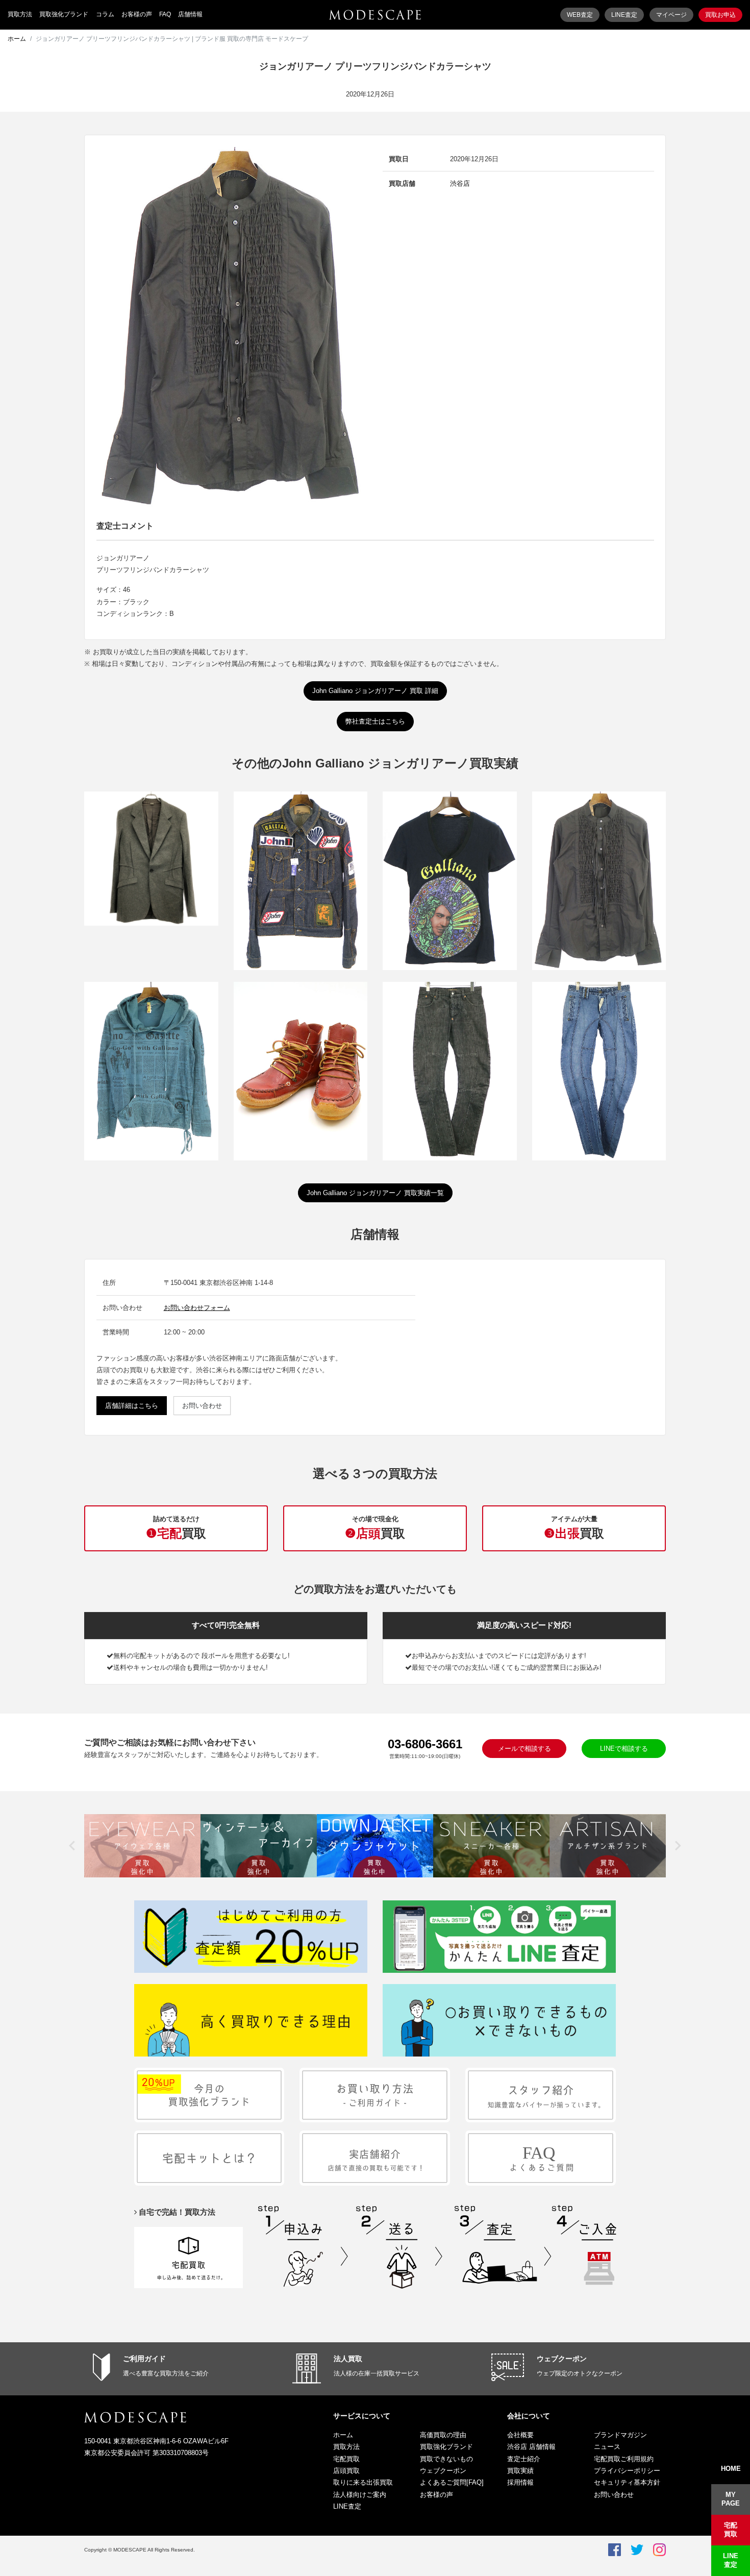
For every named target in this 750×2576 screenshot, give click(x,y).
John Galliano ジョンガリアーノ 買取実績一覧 (375, 1193)
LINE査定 (624, 15)
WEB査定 (580, 15)
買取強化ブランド (64, 14)
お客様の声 (137, 14)
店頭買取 (346, 2471)
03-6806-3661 (425, 1744)
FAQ (165, 14)
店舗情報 (190, 14)
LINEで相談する (624, 1749)
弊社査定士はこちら (375, 721)
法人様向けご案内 (360, 2495)
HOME (731, 2469)
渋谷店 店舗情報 (531, 2447)
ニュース (607, 2447)
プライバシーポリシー (627, 2471)
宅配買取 (346, 2459)
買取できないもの (446, 2459)
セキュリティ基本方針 (627, 2482)
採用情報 (520, 2482)
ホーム (17, 39)
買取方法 (20, 14)
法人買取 (348, 2359)
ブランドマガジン (620, 2435)
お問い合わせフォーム (197, 1308)
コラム (105, 14)
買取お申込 (720, 15)
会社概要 (520, 2435)
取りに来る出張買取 (363, 2482)
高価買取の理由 (443, 2435)
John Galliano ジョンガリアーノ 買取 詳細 (375, 691)
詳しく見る (151, 882)
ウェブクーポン (562, 2359)
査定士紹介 (524, 2459)
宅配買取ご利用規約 (624, 2459)
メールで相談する (524, 1749)
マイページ (671, 15)
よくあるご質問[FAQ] (452, 2482)
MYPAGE (731, 2499)
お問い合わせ (202, 1406)
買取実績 (520, 2471)
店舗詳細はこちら (132, 1406)
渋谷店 (460, 183)
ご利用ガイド (144, 2359)
